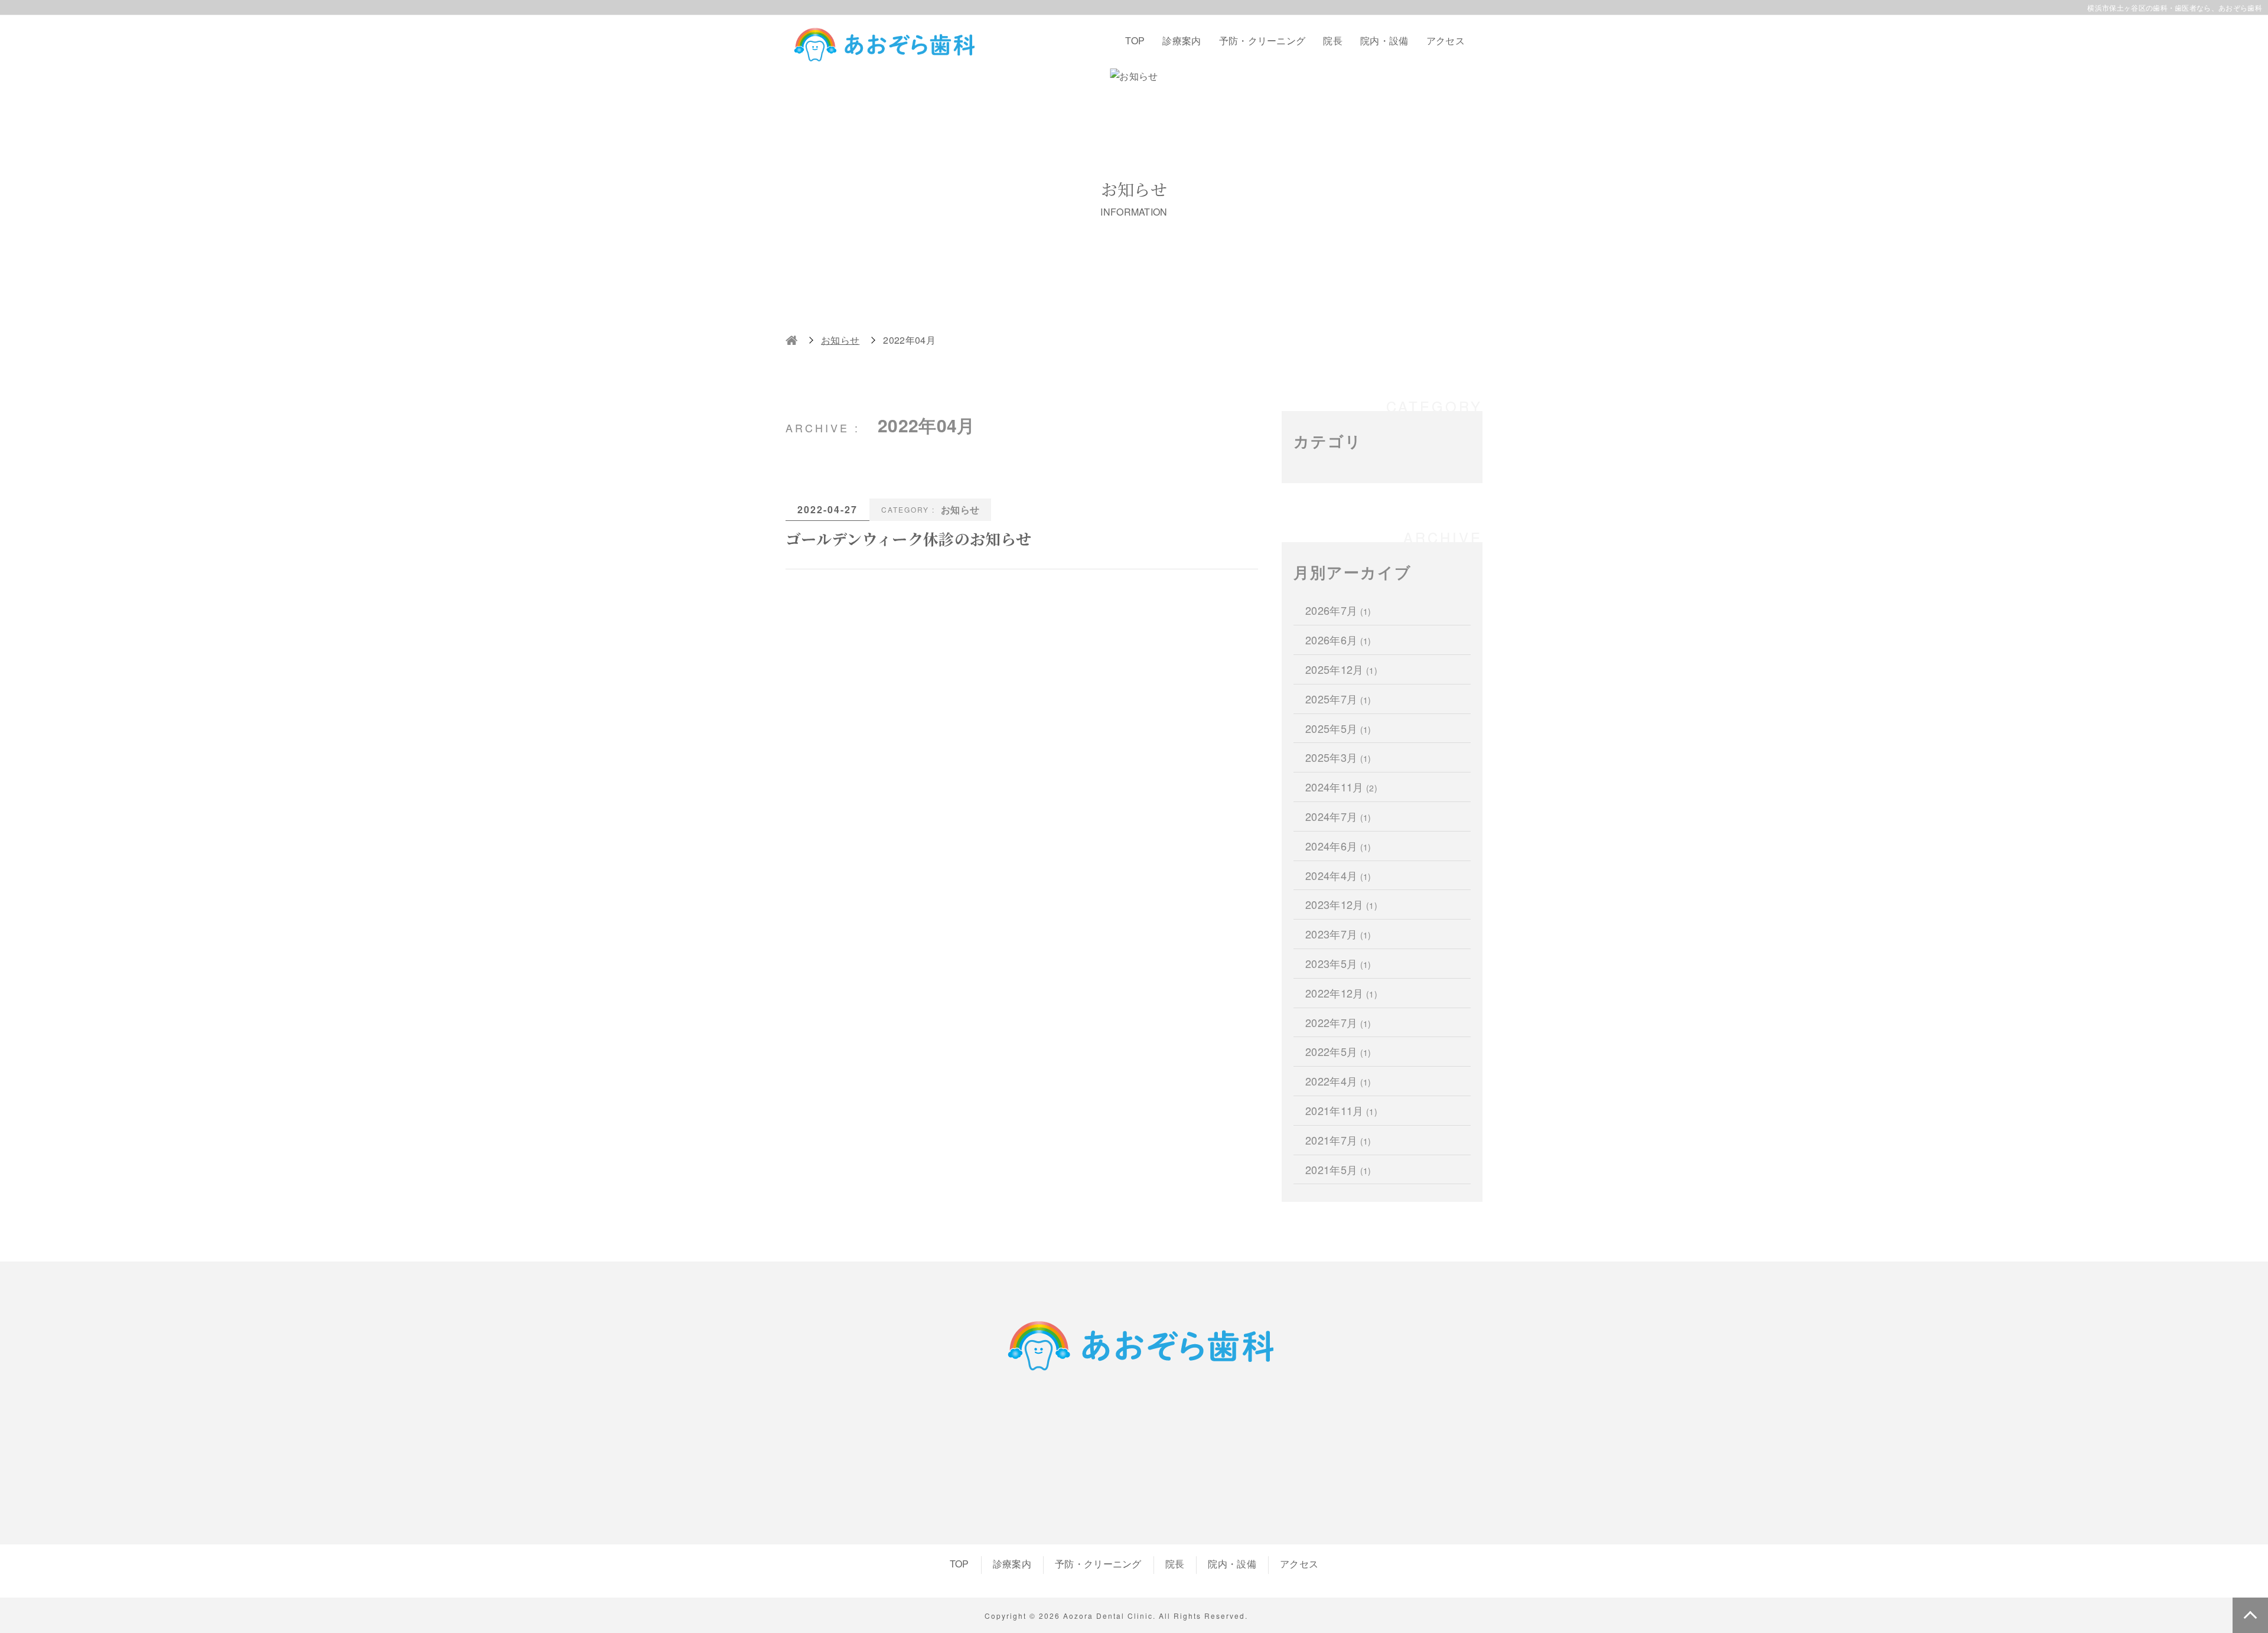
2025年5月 (1338, 728)
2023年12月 (1341, 904)
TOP (1135, 40)
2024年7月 (1338, 816)
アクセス (1446, 40)
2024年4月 (1338, 875)
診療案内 (1182, 40)
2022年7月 (1338, 1022)
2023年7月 (1338, 934)
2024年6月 (1338, 846)
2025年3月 (1338, 757)
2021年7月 (1338, 1140)
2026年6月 (1338, 640)
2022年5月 (1338, 1051)
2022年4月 (1338, 1081)
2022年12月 (1341, 993)
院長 (1333, 40)
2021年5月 (1338, 1169)
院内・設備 (1384, 40)
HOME (791, 340)
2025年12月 (1341, 669)
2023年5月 (1338, 963)
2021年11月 (1341, 1110)
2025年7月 (1338, 699)
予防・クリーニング (1262, 40)
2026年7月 (1338, 610)
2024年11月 (1341, 787)
